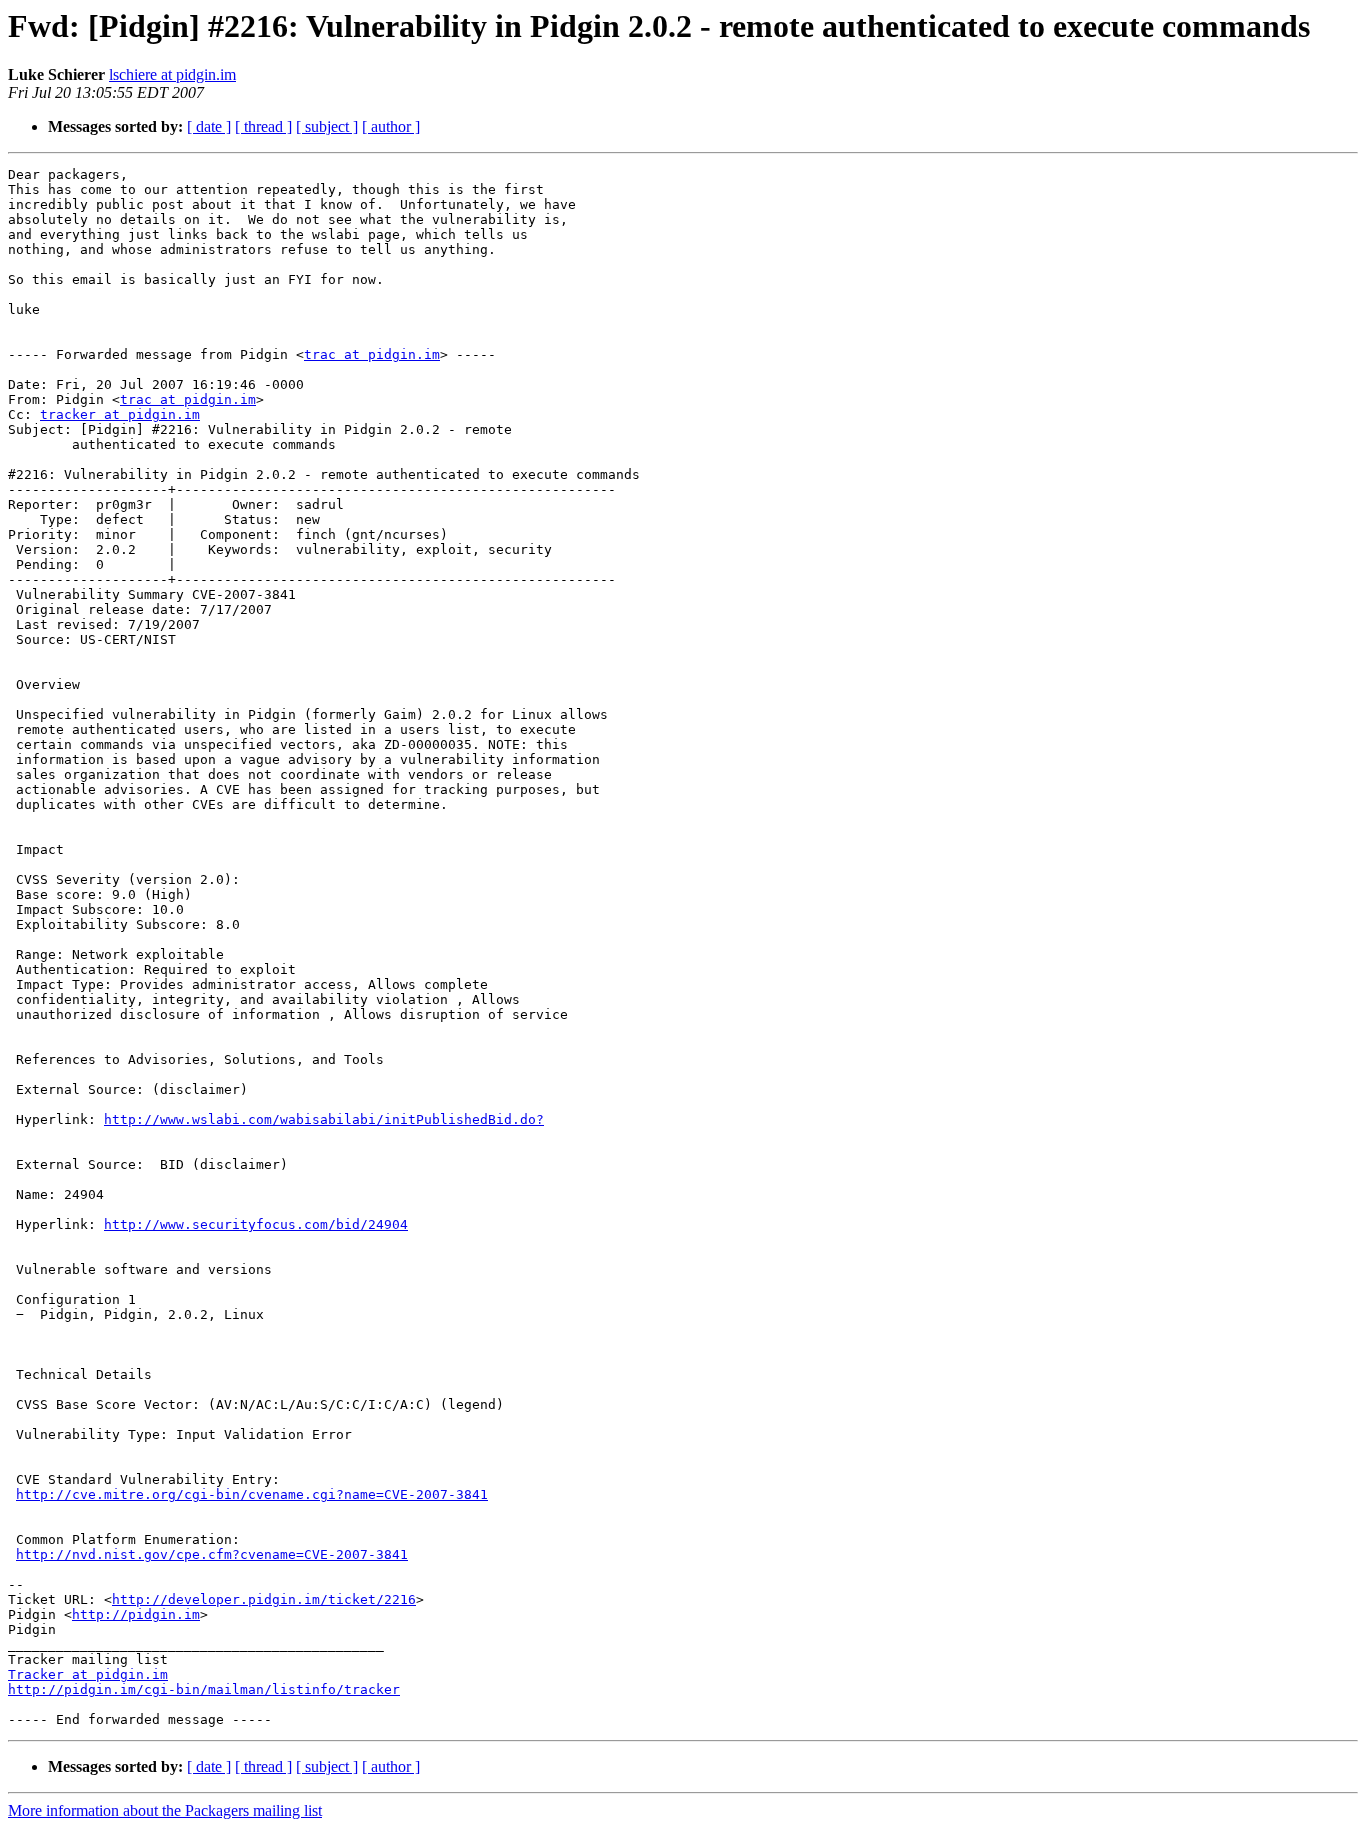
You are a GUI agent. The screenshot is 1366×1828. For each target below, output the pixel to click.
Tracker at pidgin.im (88, 1674)
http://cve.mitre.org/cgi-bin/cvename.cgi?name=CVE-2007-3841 (252, 1494)
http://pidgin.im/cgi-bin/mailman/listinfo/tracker (204, 1689)
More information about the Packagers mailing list (165, 1810)
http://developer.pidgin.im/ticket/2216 (264, 1599)
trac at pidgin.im (372, 354)
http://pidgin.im (136, 1614)
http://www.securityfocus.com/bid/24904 (256, 1224)
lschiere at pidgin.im (172, 74)
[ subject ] (327, 126)
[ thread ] (263, 126)
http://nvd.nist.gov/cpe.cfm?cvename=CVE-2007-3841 (212, 1554)
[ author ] (391, 126)
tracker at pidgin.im (120, 414)
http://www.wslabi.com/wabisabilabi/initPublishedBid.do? (324, 1119)
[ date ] (209, 126)
